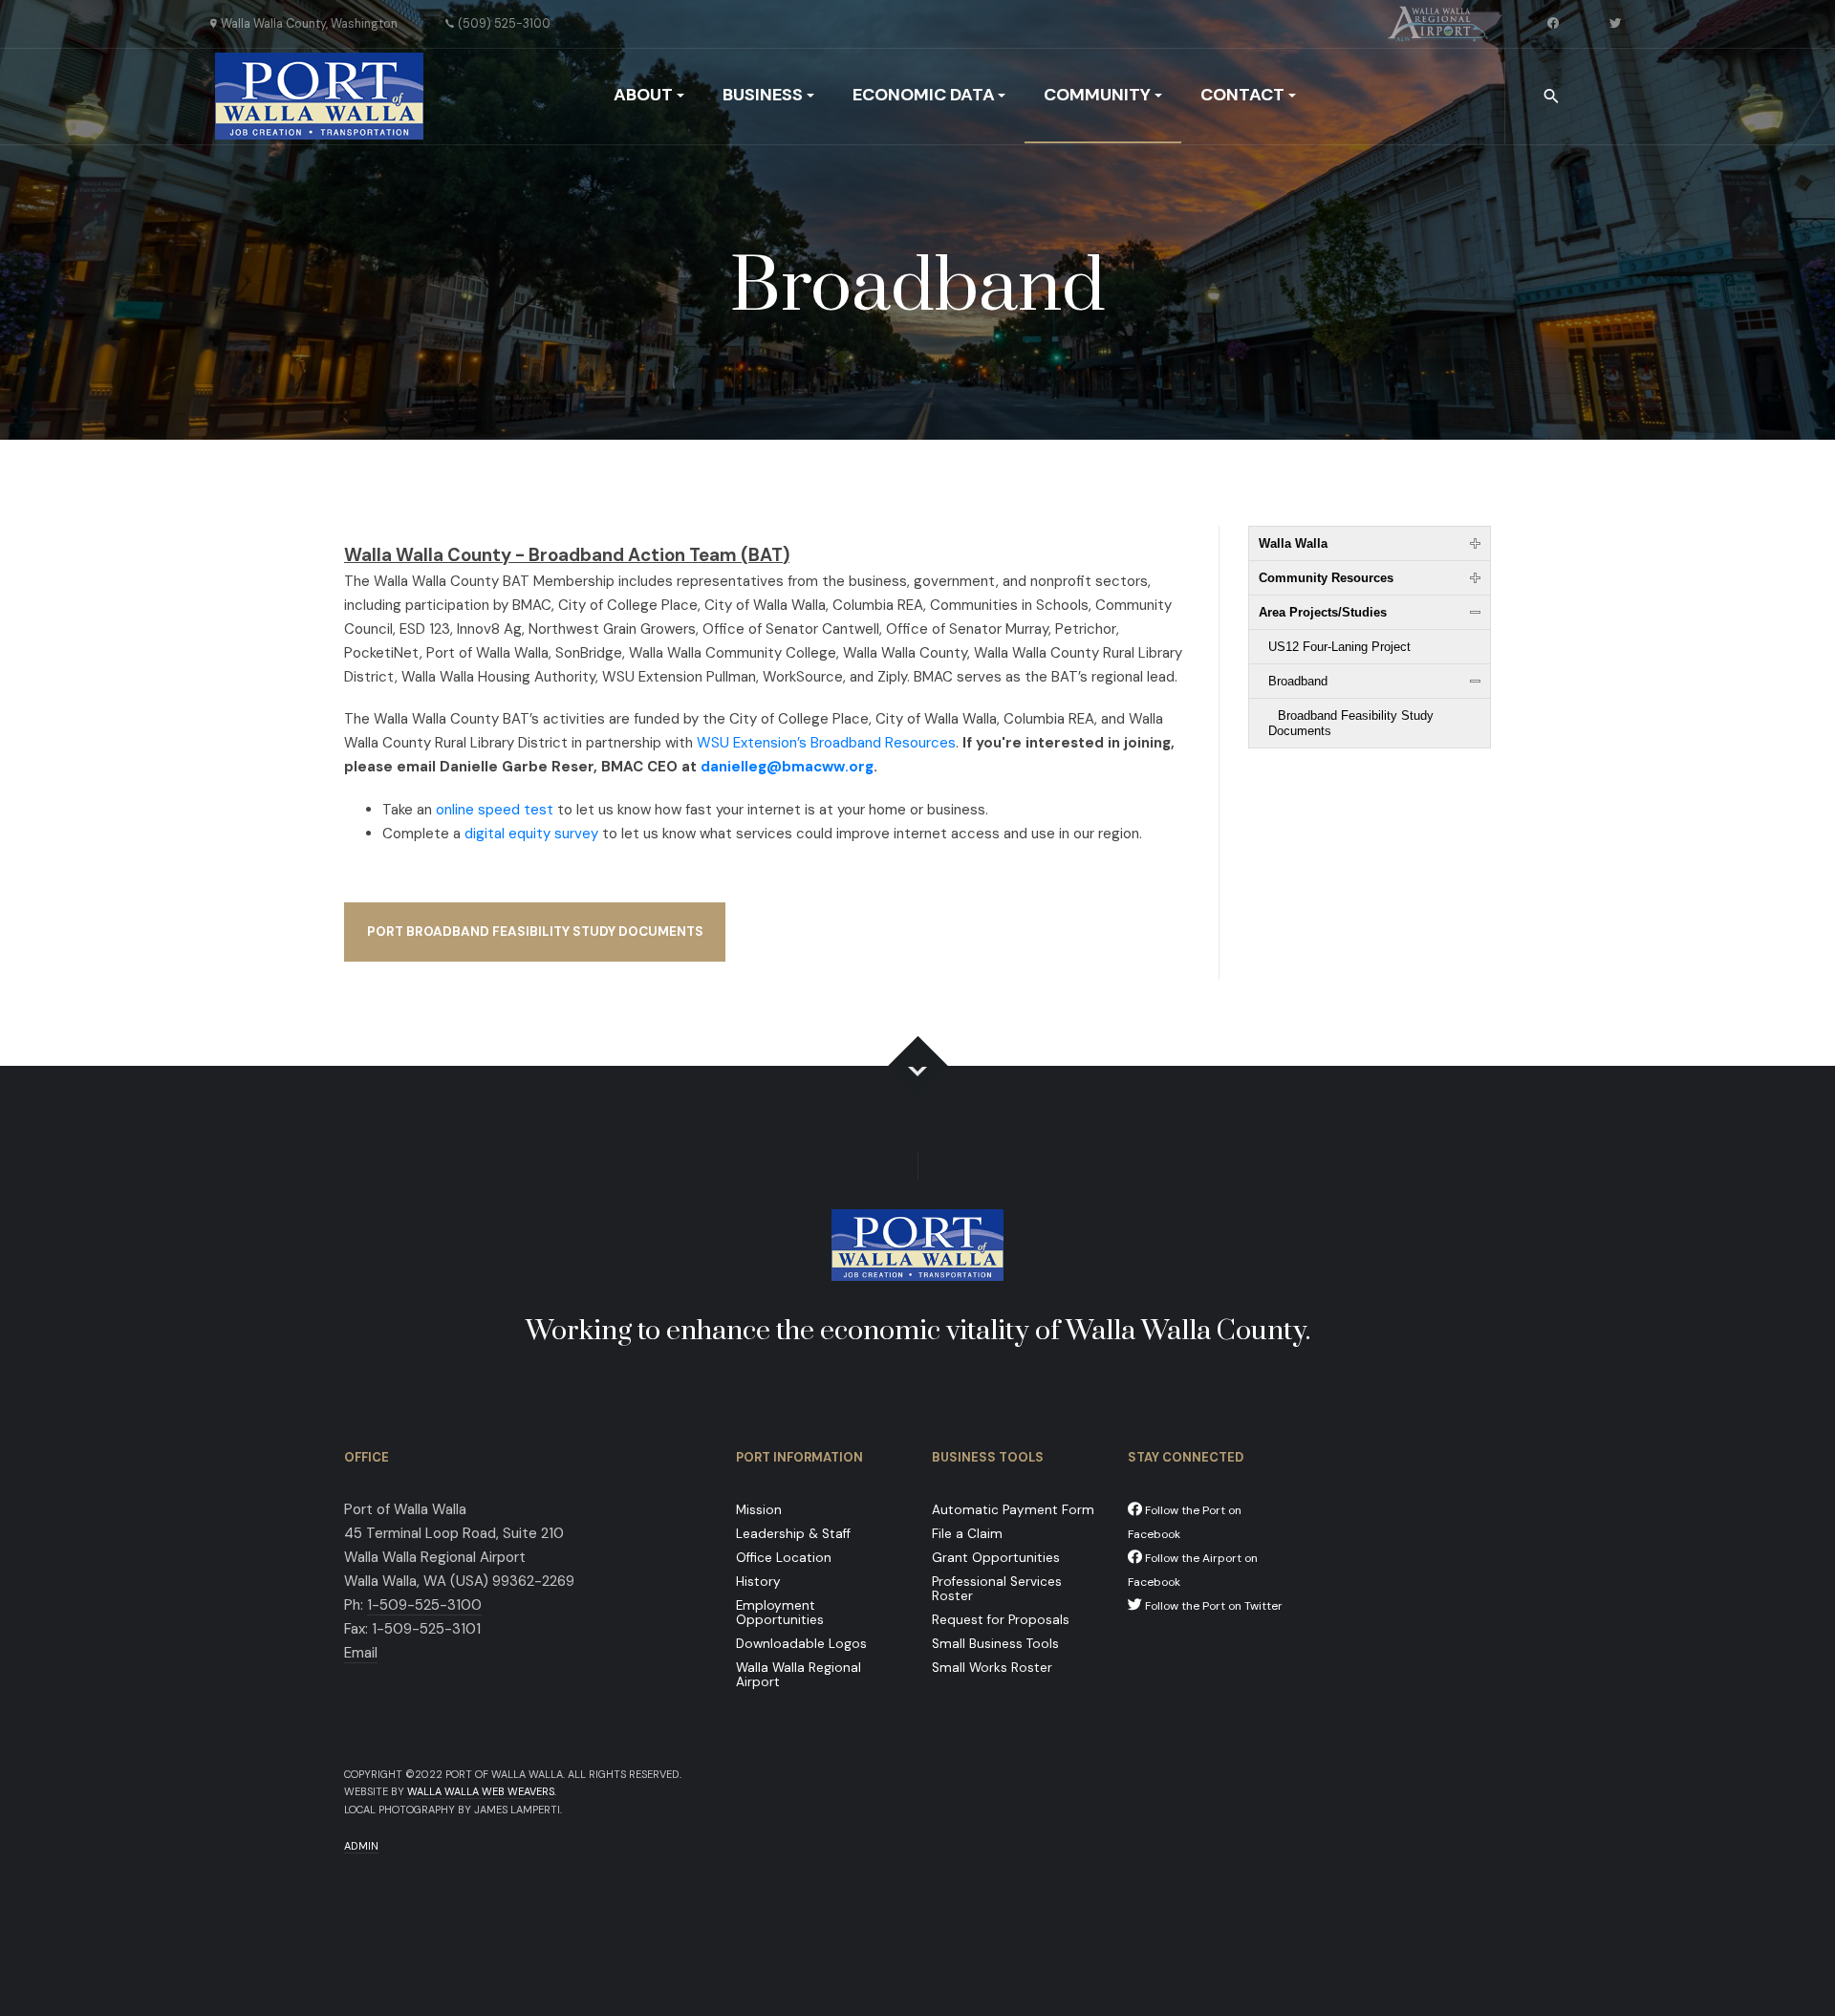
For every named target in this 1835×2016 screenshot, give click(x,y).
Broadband (1298, 681)
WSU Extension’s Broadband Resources (826, 743)
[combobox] (1553, 97)
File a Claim (967, 1534)
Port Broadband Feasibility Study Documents (535, 932)
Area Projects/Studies (1323, 612)
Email (361, 1653)
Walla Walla (1293, 543)
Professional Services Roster (997, 1589)
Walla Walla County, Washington (309, 24)
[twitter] (1617, 24)
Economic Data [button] (924, 95)
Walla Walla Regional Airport (799, 1675)
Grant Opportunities (996, 1558)
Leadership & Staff (793, 1534)
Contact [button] (1242, 95)
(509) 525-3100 (504, 24)
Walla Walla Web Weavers (481, 1791)
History (758, 1582)
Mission (759, 1510)
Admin (361, 1846)
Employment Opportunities (780, 1613)
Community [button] (1097, 95)
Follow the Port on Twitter (1212, 1606)
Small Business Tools (995, 1644)
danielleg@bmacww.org (787, 767)
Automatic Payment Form (1013, 1510)
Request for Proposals (1001, 1620)
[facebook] (1555, 24)
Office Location (784, 1558)
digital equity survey (531, 834)
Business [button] (763, 95)
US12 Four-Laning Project (1339, 647)
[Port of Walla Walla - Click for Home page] (319, 96)
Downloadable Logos (801, 1644)
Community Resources (1326, 578)
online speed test (495, 810)
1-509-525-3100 (424, 1605)
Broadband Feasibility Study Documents (1351, 723)
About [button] (643, 95)
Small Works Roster (992, 1668)
